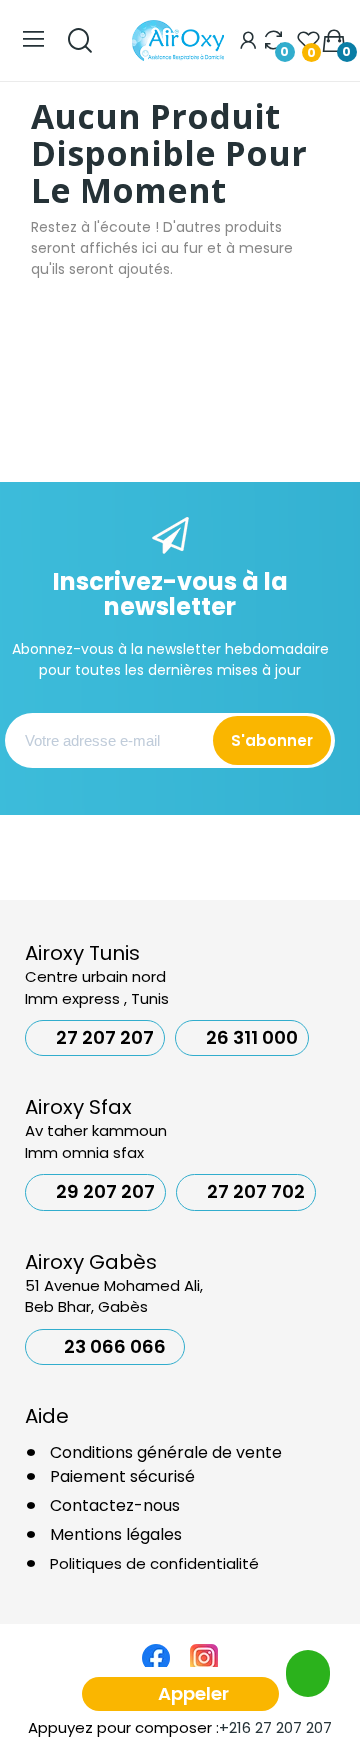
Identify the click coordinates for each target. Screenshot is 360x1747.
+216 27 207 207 (275, 1727)
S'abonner (272, 740)
